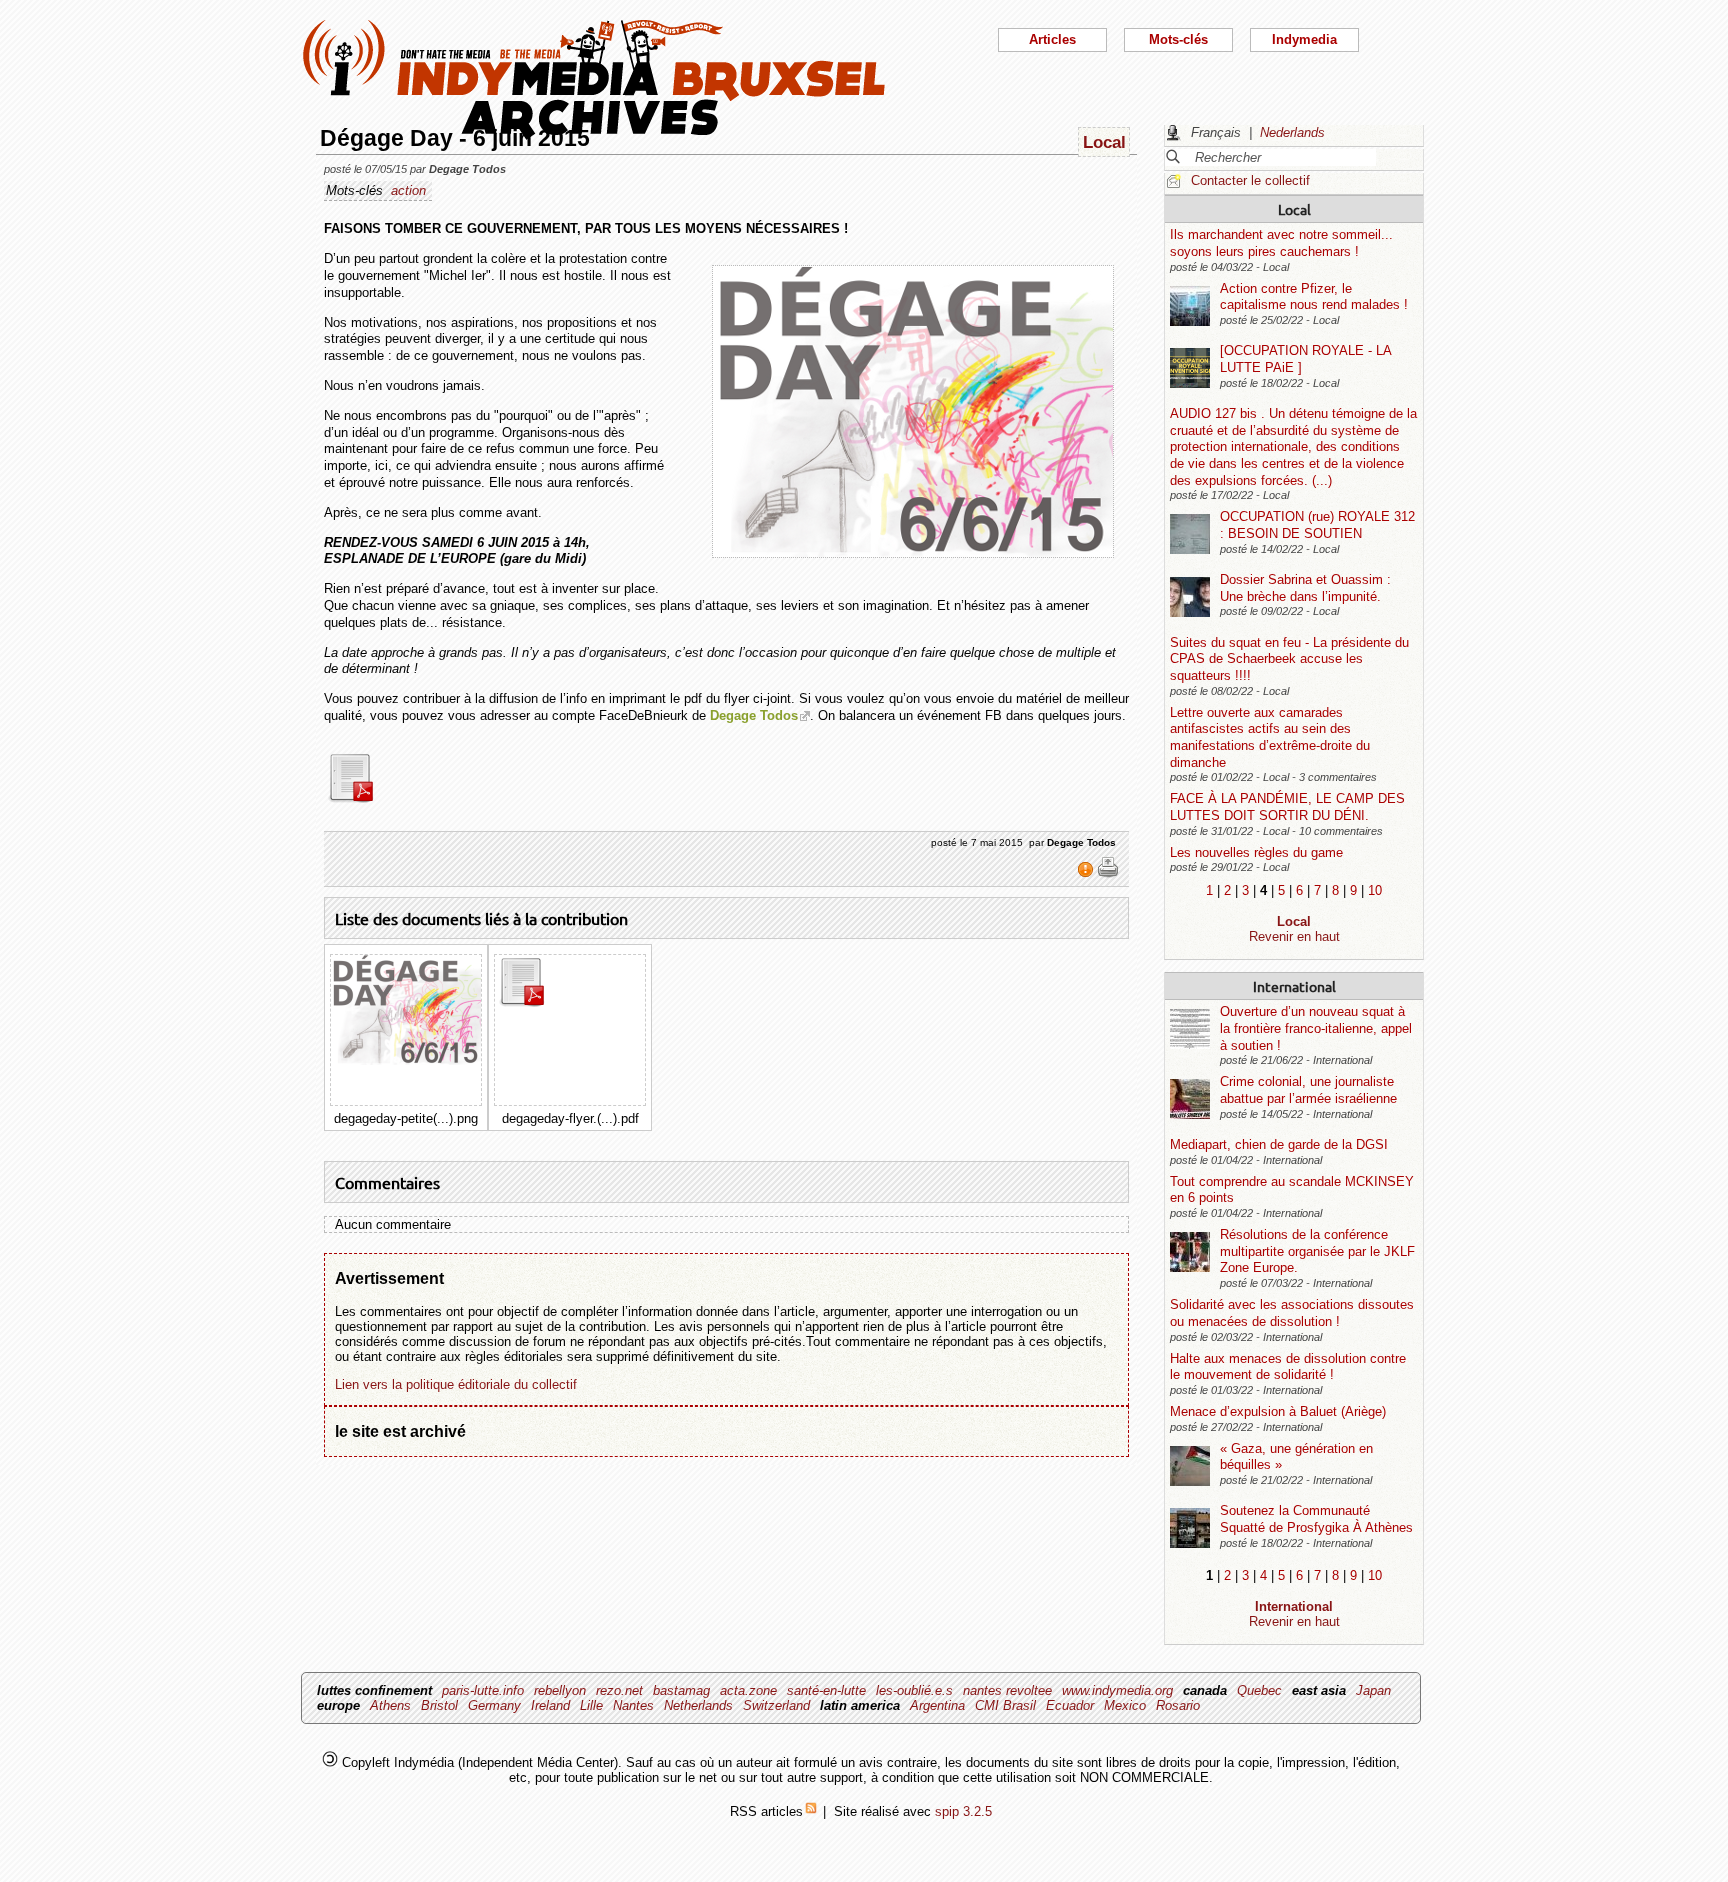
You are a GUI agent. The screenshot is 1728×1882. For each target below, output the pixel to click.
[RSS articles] (811, 1811)
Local (1294, 209)
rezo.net (619, 1690)
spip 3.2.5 (963, 1811)
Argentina (937, 1705)
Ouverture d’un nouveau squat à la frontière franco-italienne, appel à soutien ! (1316, 1028)
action (408, 190)
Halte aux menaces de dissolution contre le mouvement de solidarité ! (1288, 1367)
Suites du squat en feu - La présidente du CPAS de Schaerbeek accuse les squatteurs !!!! (1289, 659)
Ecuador (1070, 1705)
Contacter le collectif (1250, 180)
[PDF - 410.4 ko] (362, 798)
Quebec (1259, 1690)
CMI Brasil (1005, 1705)
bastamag (681, 1690)
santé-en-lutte (826, 1690)
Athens (390, 1705)
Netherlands (698, 1705)
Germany (494, 1705)
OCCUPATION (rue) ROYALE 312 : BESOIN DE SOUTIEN (1317, 525)
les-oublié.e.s (914, 1690)
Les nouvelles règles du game (1256, 852)
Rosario (1178, 1705)
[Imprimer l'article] (1108, 874)
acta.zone (748, 1690)
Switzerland (776, 1705)
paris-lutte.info (483, 1690)
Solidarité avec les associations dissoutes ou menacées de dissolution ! (1292, 1313)
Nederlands (1292, 132)
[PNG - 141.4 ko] (406, 1060)
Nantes (633, 1705)
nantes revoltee (1007, 1690)
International (1294, 986)
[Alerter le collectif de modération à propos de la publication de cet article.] (1087, 874)
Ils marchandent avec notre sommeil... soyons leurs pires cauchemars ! (1281, 243)
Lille (591, 1705)
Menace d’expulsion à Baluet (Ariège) (1278, 1411)
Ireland (550, 1705)
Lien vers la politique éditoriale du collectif (456, 1384)
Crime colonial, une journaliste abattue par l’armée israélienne (1308, 1090)
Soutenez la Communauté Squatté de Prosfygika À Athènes (1316, 1519)
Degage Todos (754, 715)
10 (1375, 890)
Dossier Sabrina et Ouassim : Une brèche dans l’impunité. (1305, 588)
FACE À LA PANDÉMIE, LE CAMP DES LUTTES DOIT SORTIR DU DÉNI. (1287, 807)
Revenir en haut (1294, 936)
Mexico (1125, 1705)
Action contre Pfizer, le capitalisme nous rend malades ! (1314, 297)
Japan (1373, 1690)
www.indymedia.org (1117, 1690)
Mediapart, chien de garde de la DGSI (1279, 1144)
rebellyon (560, 1690)
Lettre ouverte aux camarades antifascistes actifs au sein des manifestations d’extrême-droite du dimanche (1270, 737)
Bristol (439, 1705)
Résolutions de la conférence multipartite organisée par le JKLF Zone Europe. (1317, 1251)
